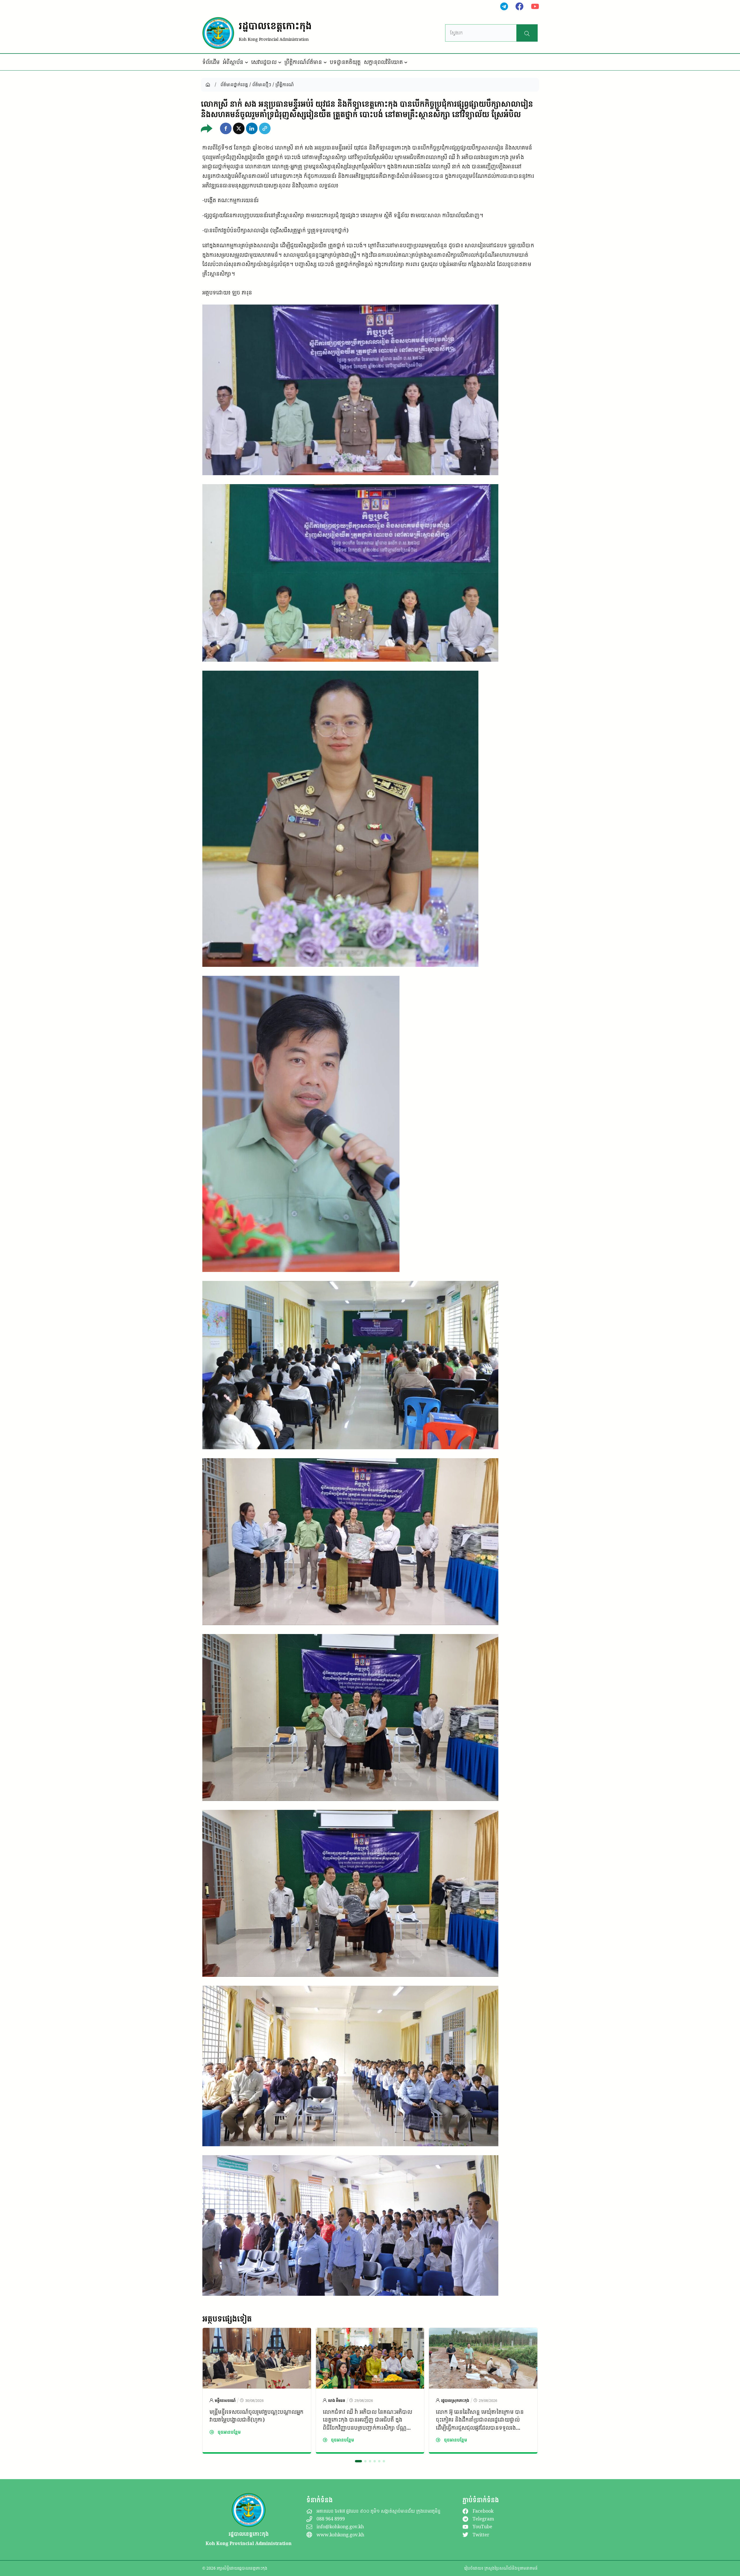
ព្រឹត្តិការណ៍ (285, 84)
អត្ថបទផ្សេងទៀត (227, 2319)
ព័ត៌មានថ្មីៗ (262, 84)
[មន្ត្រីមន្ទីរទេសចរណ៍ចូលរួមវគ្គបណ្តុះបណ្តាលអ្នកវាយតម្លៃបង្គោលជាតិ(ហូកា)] (257, 2332)
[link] (257, 2391)
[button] (226, 128)
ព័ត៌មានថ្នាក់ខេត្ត (234, 84)
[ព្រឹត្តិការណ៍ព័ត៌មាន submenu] (325, 62)
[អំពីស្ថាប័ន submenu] (247, 62)
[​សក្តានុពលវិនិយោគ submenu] (406, 62)
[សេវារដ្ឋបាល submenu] (280, 62)
